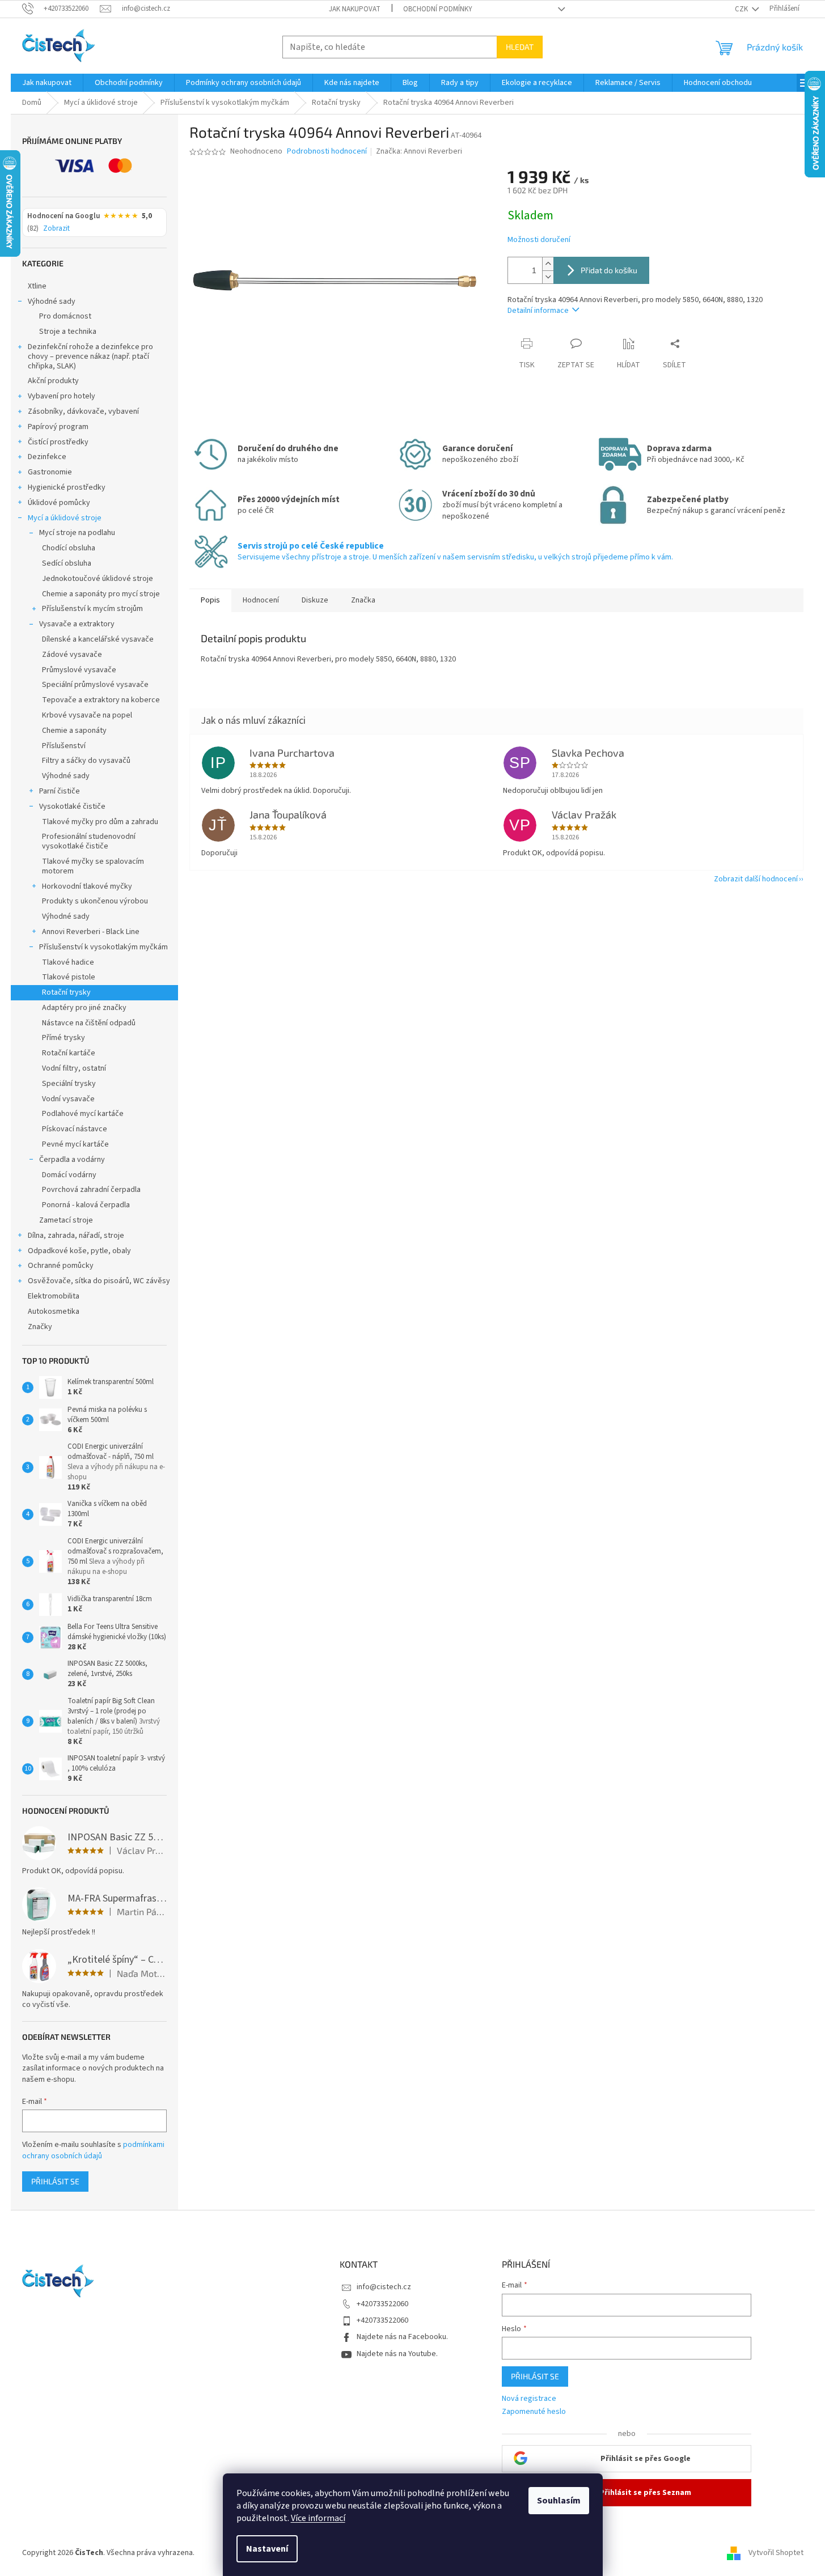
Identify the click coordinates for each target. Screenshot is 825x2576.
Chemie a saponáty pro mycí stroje (101, 594)
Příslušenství (64, 746)
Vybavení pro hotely (62, 396)
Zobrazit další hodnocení (756, 879)
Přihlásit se (55, 2181)
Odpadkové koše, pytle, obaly (79, 1251)
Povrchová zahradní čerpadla (91, 1190)
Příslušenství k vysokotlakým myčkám (103, 947)
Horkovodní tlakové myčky (87, 886)
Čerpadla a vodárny (72, 1160)
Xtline (37, 286)
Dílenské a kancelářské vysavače (98, 639)
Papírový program (58, 427)
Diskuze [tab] (315, 600)
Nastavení (267, 2549)
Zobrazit (56, 229)
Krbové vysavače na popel (87, 715)
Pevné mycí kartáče (75, 1144)
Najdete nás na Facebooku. (402, 2337)
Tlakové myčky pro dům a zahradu (100, 822)
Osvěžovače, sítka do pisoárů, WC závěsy (99, 1281)
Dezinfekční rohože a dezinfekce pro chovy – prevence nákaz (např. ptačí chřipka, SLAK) (90, 357)
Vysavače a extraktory (77, 624)
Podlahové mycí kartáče (83, 1114)
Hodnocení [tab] (261, 600)
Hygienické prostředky (67, 487)
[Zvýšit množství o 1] (548, 264)
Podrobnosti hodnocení (327, 152)
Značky (40, 1327)
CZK (742, 9)
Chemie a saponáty (74, 731)
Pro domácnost (65, 316)
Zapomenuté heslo (534, 2412)
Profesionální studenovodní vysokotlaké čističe (89, 841)
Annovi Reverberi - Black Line (91, 932)
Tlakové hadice (68, 962)
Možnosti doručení (539, 240)
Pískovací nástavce (75, 1129)
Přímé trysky (64, 1038)
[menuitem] (47, 83)
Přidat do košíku (609, 270)
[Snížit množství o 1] (548, 277)
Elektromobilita (54, 1296)
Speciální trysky (69, 1084)
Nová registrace (529, 2399)
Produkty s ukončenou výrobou (95, 901)
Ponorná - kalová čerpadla (86, 1205)
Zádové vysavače (72, 655)
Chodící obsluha (69, 548)
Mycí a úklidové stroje (65, 518)
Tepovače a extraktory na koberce (101, 700)
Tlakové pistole (69, 977)
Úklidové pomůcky (59, 503)
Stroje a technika (68, 332)
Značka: (419, 151)
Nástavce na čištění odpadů (89, 1023)
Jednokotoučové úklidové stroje (98, 579)
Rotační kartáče (69, 1053)
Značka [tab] (363, 600)
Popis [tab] (210, 600)
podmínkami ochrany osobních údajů (93, 2150)
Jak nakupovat (355, 9)
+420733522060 (382, 2304)
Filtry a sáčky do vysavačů (86, 761)
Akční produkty (53, 381)
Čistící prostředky (58, 442)
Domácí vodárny (69, 1175)
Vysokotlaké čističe (72, 807)
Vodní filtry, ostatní (74, 1068)
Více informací (318, 2518)
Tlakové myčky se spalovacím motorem (93, 866)
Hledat (520, 47)
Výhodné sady (52, 302)
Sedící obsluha (67, 563)
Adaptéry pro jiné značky (84, 1008)
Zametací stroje (66, 1220)
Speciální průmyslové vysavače (95, 685)
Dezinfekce (47, 457)
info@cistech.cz (384, 2287)
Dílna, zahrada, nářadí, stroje (76, 1236)
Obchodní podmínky (438, 9)
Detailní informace (538, 311)
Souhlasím (559, 2501)
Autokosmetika (54, 1312)
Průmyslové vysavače (79, 670)
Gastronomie (50, 472)
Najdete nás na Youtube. (397, 2354)
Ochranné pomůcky (61, 1266)
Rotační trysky (66, 992)
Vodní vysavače (68, 1099)
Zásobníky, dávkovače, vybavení (83, 411)
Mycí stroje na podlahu (77, 533)
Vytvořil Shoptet (776, 2553)
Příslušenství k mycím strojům (92, 609)
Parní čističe (60, 791)
